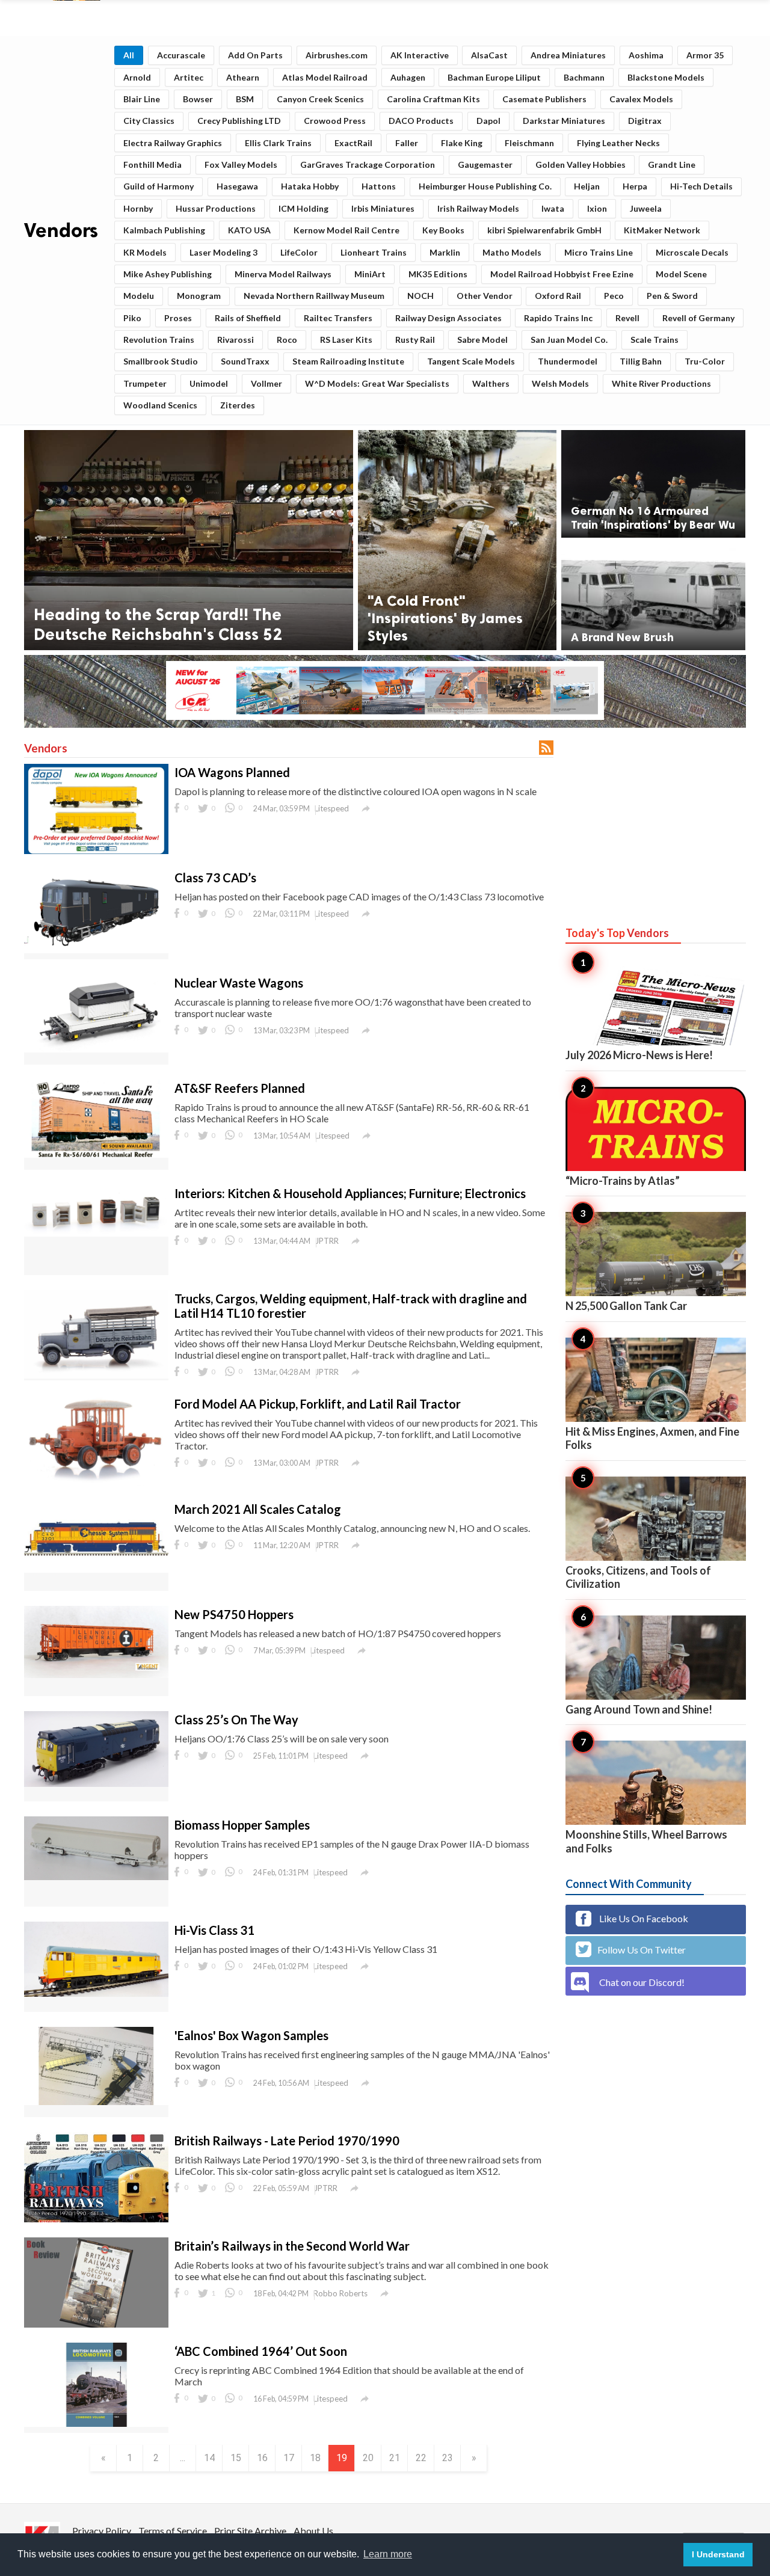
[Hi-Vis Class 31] (96, 1993)
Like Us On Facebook (643, 1918)
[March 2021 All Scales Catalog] (96, 1569)
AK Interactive (420, 55)
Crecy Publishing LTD (239, 121)
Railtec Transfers (338, 318)
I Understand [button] (718, 2554)
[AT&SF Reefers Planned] (96, 1154)
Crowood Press (335, 121)
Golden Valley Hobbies (581, 164)
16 (262, 2458)
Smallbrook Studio (161, 361)
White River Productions (661, 383)
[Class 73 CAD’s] (96, 949)
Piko (132, 318)
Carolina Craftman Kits (433, 99)
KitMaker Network (662, 230)
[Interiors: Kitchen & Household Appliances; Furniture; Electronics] (96, 1233)
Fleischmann (529, 143)
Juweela (646, 208)
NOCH (420, 296)
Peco (614, 296)
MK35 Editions (438, 274)
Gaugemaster (485, 164)
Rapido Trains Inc (558, 318)
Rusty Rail (415, 340)
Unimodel (209, 383)
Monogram (199, 296)
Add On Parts (255, 55)
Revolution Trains (159, 340)
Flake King (462, 143)
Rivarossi (236, 340)
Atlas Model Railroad (325, 77)
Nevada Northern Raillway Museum (314, 296)
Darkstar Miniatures (564, 121)
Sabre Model (482, 340)
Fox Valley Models (241, 164)
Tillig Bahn (641, 361)
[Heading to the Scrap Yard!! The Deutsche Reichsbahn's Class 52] (189, 540)
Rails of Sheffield (248, 318)
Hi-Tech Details (701, 186)
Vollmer (266, 383)
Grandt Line (672, 164)
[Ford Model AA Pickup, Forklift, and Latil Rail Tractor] (96, 1483)
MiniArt (370, 274)
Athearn (243, 77)
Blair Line (142, 99)
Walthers (491, 383)
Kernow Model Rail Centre (346, 230)
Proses (178, 318)
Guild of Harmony (159, 186)
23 (448, 2458)
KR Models (145, 252)
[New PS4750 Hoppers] (96, 1674)
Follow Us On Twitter (642, 1950)
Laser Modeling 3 (223, 252)
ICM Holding (303, 208)
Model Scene (681, 274)
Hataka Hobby (310, 186)
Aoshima (646, 55)
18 (315, 2458)
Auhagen (408, 77)
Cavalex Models (641, 99)
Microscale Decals (692, 252)
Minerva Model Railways (283, 274)
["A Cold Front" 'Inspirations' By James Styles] (457, 540)
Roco (287, 340)
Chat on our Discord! (642, 1982)
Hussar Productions (216, 208)
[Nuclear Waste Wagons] (96, 1049)
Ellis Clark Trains (278, 143)
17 (289, 2458)
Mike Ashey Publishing (168, 274)
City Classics (149, 121)
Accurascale (181, 55)
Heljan (587, 186)
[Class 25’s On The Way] (96, 1783)
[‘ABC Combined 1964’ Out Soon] (96, 2423)
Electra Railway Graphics (173, 143)
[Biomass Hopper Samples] (96, 1876)
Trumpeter (145, 383)
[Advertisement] (656, 815)
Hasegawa (237, 186)
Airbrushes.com (337, 55)
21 (395, 2458)
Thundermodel (568, 361)
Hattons (379, 186)
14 (209, 2458)
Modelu (139, 296)
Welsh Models (560, 383)
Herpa (635, 186)
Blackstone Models (666, 77)
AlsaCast (489, 55)
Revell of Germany (698, 318)
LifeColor (299, 252)
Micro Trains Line (599, 252)
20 (368, 2458)
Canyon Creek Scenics (320, 99)
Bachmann (584, 77)
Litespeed (332, 808)
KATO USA (249, 230)
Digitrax (645, 121)
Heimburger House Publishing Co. (485, 186)
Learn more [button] (388, 2554)
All (129, 55)
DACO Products (421, 121)
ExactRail (353, 143)
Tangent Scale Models (471, 361)
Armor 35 (705, 55)
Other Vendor (485, 296)
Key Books (443, 230)
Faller (407, 143)
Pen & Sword (672, 296)
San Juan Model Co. (569, 340)
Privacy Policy (102, 2531)
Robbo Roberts (340, 2293)
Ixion (597, 208)
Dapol (488, 121)
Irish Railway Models (478, 208)
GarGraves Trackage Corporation (368, 164)
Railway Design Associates (448, 318)
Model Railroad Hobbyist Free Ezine (562, 274)
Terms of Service (173, 2531)
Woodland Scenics (160, 405)
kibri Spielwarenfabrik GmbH (544, 230)
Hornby (138, 208)
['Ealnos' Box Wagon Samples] (96, 2101)
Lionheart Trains (374, 252)
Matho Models (512, 252)
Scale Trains (654, 340)
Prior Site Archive (250, 2531)
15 (236, 2458)
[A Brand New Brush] (653, 596)
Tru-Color (705, 361)
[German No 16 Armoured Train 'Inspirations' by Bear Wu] (653, 484)
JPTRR (327, 1241)
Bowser (198, 99)
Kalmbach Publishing (164, 230)
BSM (245, 99)
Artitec (189, 77)
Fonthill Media (152, 164)
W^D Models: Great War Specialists (377, 383)
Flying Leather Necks (618, 143)
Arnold (137, 77)
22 (421, 2458)
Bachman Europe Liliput (494, 77)
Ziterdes (238, 405)
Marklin (445, 252)
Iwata (553, 208)
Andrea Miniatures (568, 55)
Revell (627, 318)
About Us (313, 2531)
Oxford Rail (558, 296)
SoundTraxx (245, 361)
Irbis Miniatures (383, 208)
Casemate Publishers (544, 99)
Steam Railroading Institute (348, 361)
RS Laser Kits (346, 340)
